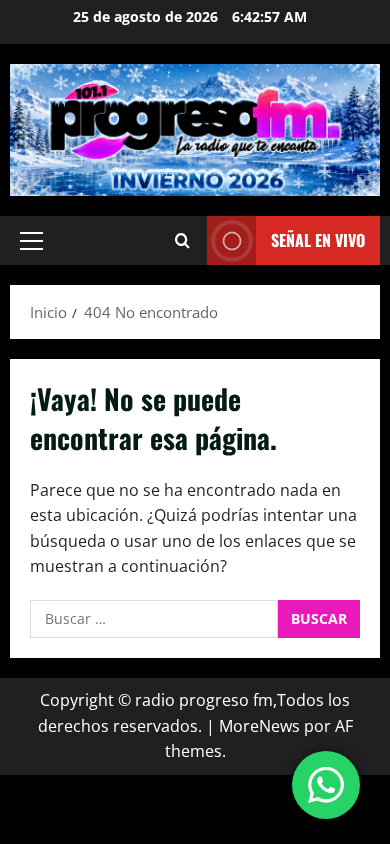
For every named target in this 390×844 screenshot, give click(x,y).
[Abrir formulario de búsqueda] (182, 240)
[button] (31, 241)
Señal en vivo (318, 240)
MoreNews (259, 726)
